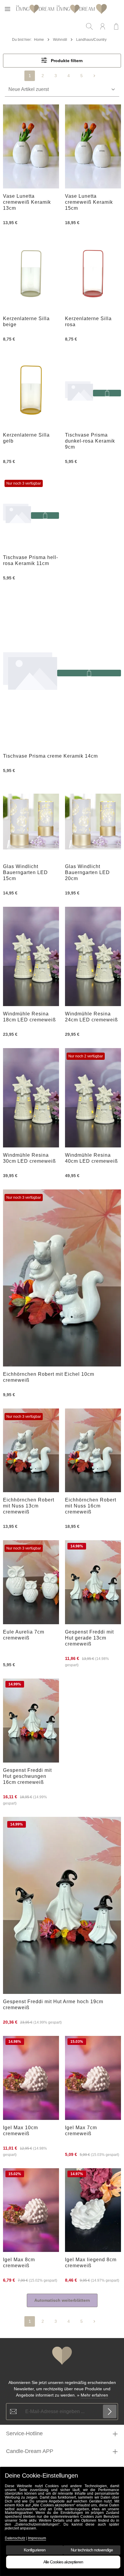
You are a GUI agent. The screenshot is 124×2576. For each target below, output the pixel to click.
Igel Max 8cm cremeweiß (19, 2263)
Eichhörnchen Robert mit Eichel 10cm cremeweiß (49, 1377)
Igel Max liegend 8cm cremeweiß (91, 2263)
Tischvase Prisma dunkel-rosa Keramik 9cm (90, 441)
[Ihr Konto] (103, 26)
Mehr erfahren (94, 2395)
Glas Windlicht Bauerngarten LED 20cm (87, 872)
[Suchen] (89, 26)
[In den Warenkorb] (107, 393)
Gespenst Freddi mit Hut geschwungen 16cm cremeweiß (27, 1776)
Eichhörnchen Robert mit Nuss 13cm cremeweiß (29, 1506)
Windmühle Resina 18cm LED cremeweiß (29, 1017)
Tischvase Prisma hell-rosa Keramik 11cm (31, 560)
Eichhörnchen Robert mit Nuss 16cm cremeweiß (91, 1506)
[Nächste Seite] (94, 76)
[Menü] (8, 9)
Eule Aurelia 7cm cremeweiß (24, 1635)
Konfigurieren (35, 2550)
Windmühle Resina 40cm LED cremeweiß (91, 1158)
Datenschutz (15, 2538)
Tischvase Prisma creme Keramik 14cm (50, 756)
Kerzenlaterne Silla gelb (26, 438)
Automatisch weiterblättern (62, 2300)
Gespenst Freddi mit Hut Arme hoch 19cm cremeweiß (53, 2005)
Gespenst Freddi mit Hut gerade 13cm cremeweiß (89, 1638)
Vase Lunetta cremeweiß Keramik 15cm (89, 202)
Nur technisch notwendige (92, 2550)
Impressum (37, 2538)
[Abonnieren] (110, 2411)
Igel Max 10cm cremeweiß (20, 2131)
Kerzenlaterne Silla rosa (88, 322)
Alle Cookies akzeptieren (63, 2562)
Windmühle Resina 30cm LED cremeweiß (29, 1158)
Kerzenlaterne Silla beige (26, 322)
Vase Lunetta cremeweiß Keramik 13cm (27, 202)
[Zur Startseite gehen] (61, 9)
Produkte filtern (66, 61)
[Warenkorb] (116, 26)
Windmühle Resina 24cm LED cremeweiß (91, 1017)
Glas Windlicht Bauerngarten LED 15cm (25, 872)
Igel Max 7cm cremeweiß (81, 2131)
